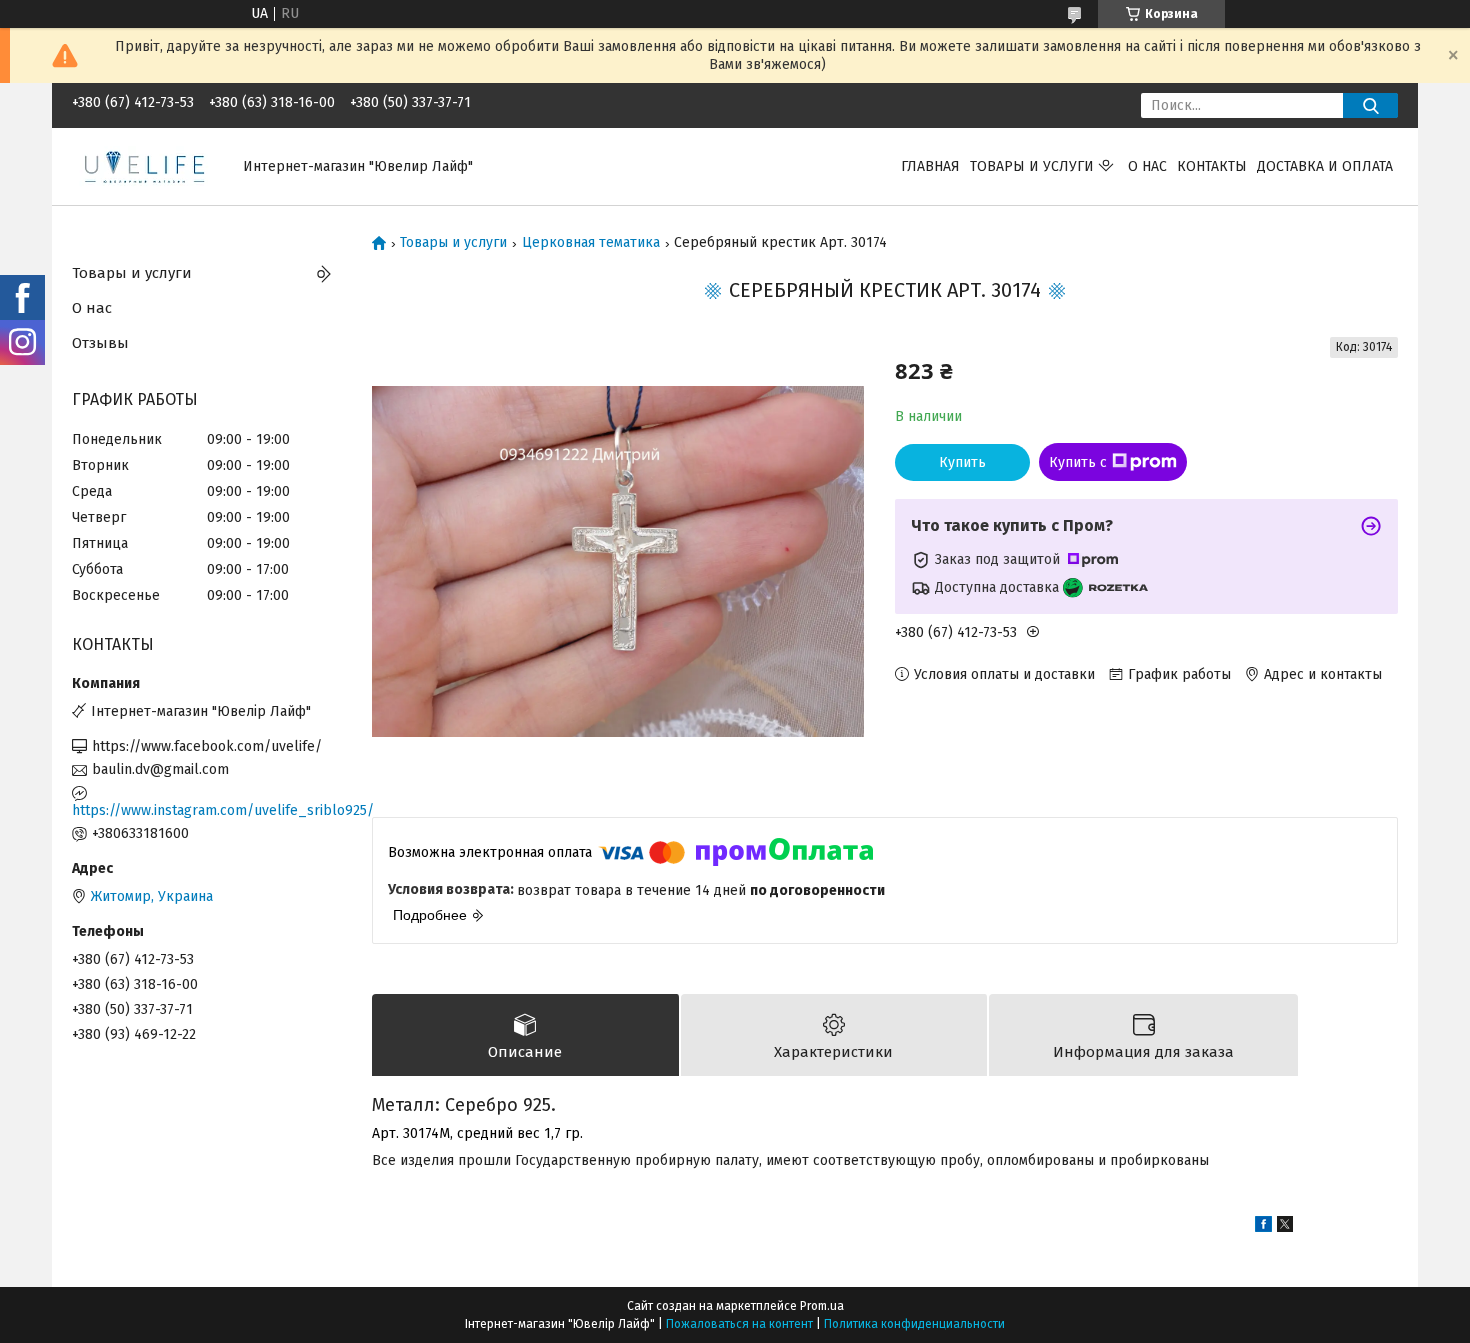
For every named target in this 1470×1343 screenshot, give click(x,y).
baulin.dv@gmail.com (160, 769)
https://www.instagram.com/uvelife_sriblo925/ (207, 810)
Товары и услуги (1032, 166)
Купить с (1078, 462)
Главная (930, 166)
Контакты (1212, 166)
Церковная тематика (591, 243)
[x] (1285, 1227)
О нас (1147, 166)
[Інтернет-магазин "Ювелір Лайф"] (145, 165)
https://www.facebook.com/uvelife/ (207, 746)
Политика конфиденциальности (914, 1324)
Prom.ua (822, 1306)
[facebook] (1263, 1227)
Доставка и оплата (1325, 166)
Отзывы (100, 343)
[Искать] (1370, 105)
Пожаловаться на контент (739, 1324)
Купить (962, 462)
